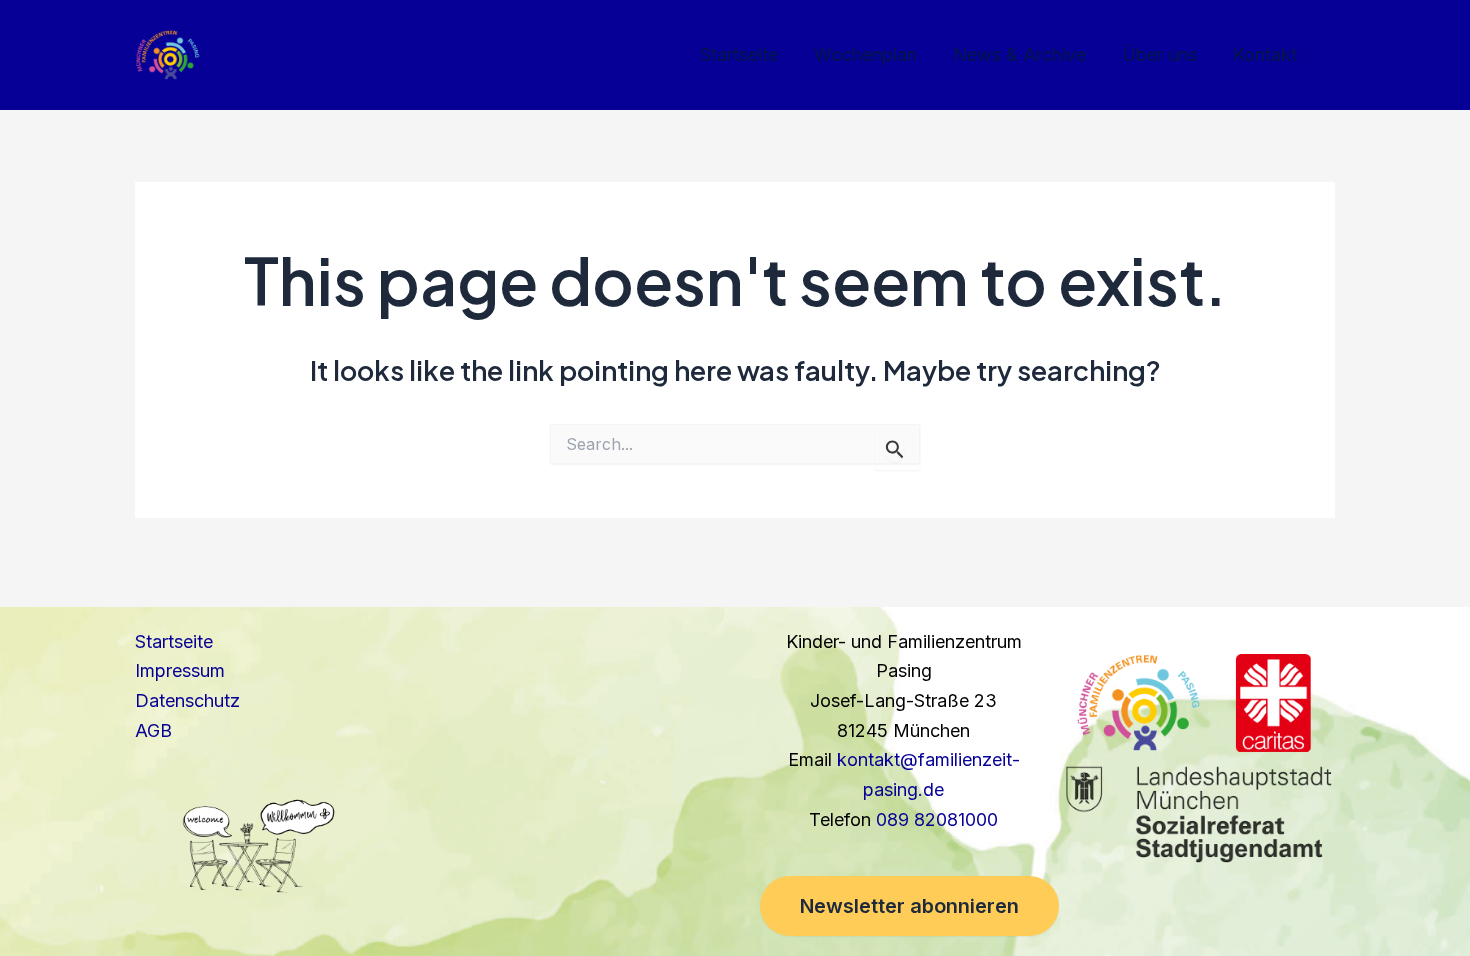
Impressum (180, 670)
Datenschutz (187, 700)
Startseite (739, 54)
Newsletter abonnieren (909, 906)
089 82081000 (937, 819)
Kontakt (1265, 54)
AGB (153, 730)
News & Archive (1019, 54)
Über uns (1159, 54)
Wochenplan (865, 54)
